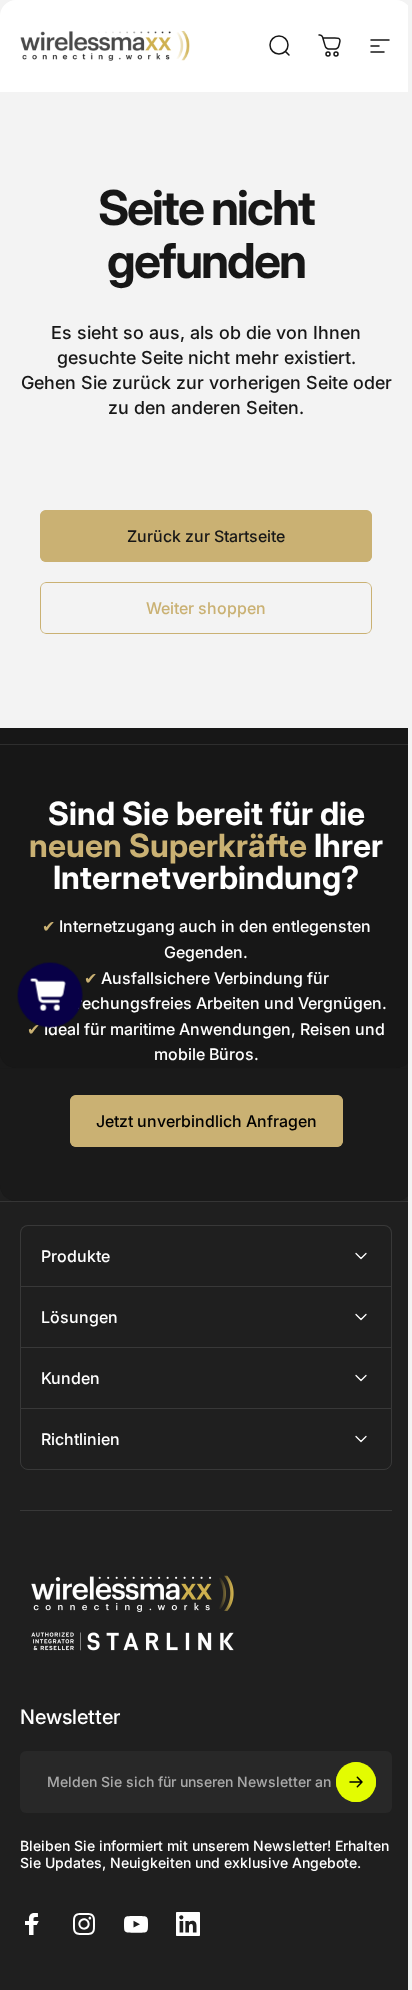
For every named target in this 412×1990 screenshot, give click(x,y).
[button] (50, 995)
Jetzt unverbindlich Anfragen (206, 1121)
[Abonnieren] (341, 1807)
